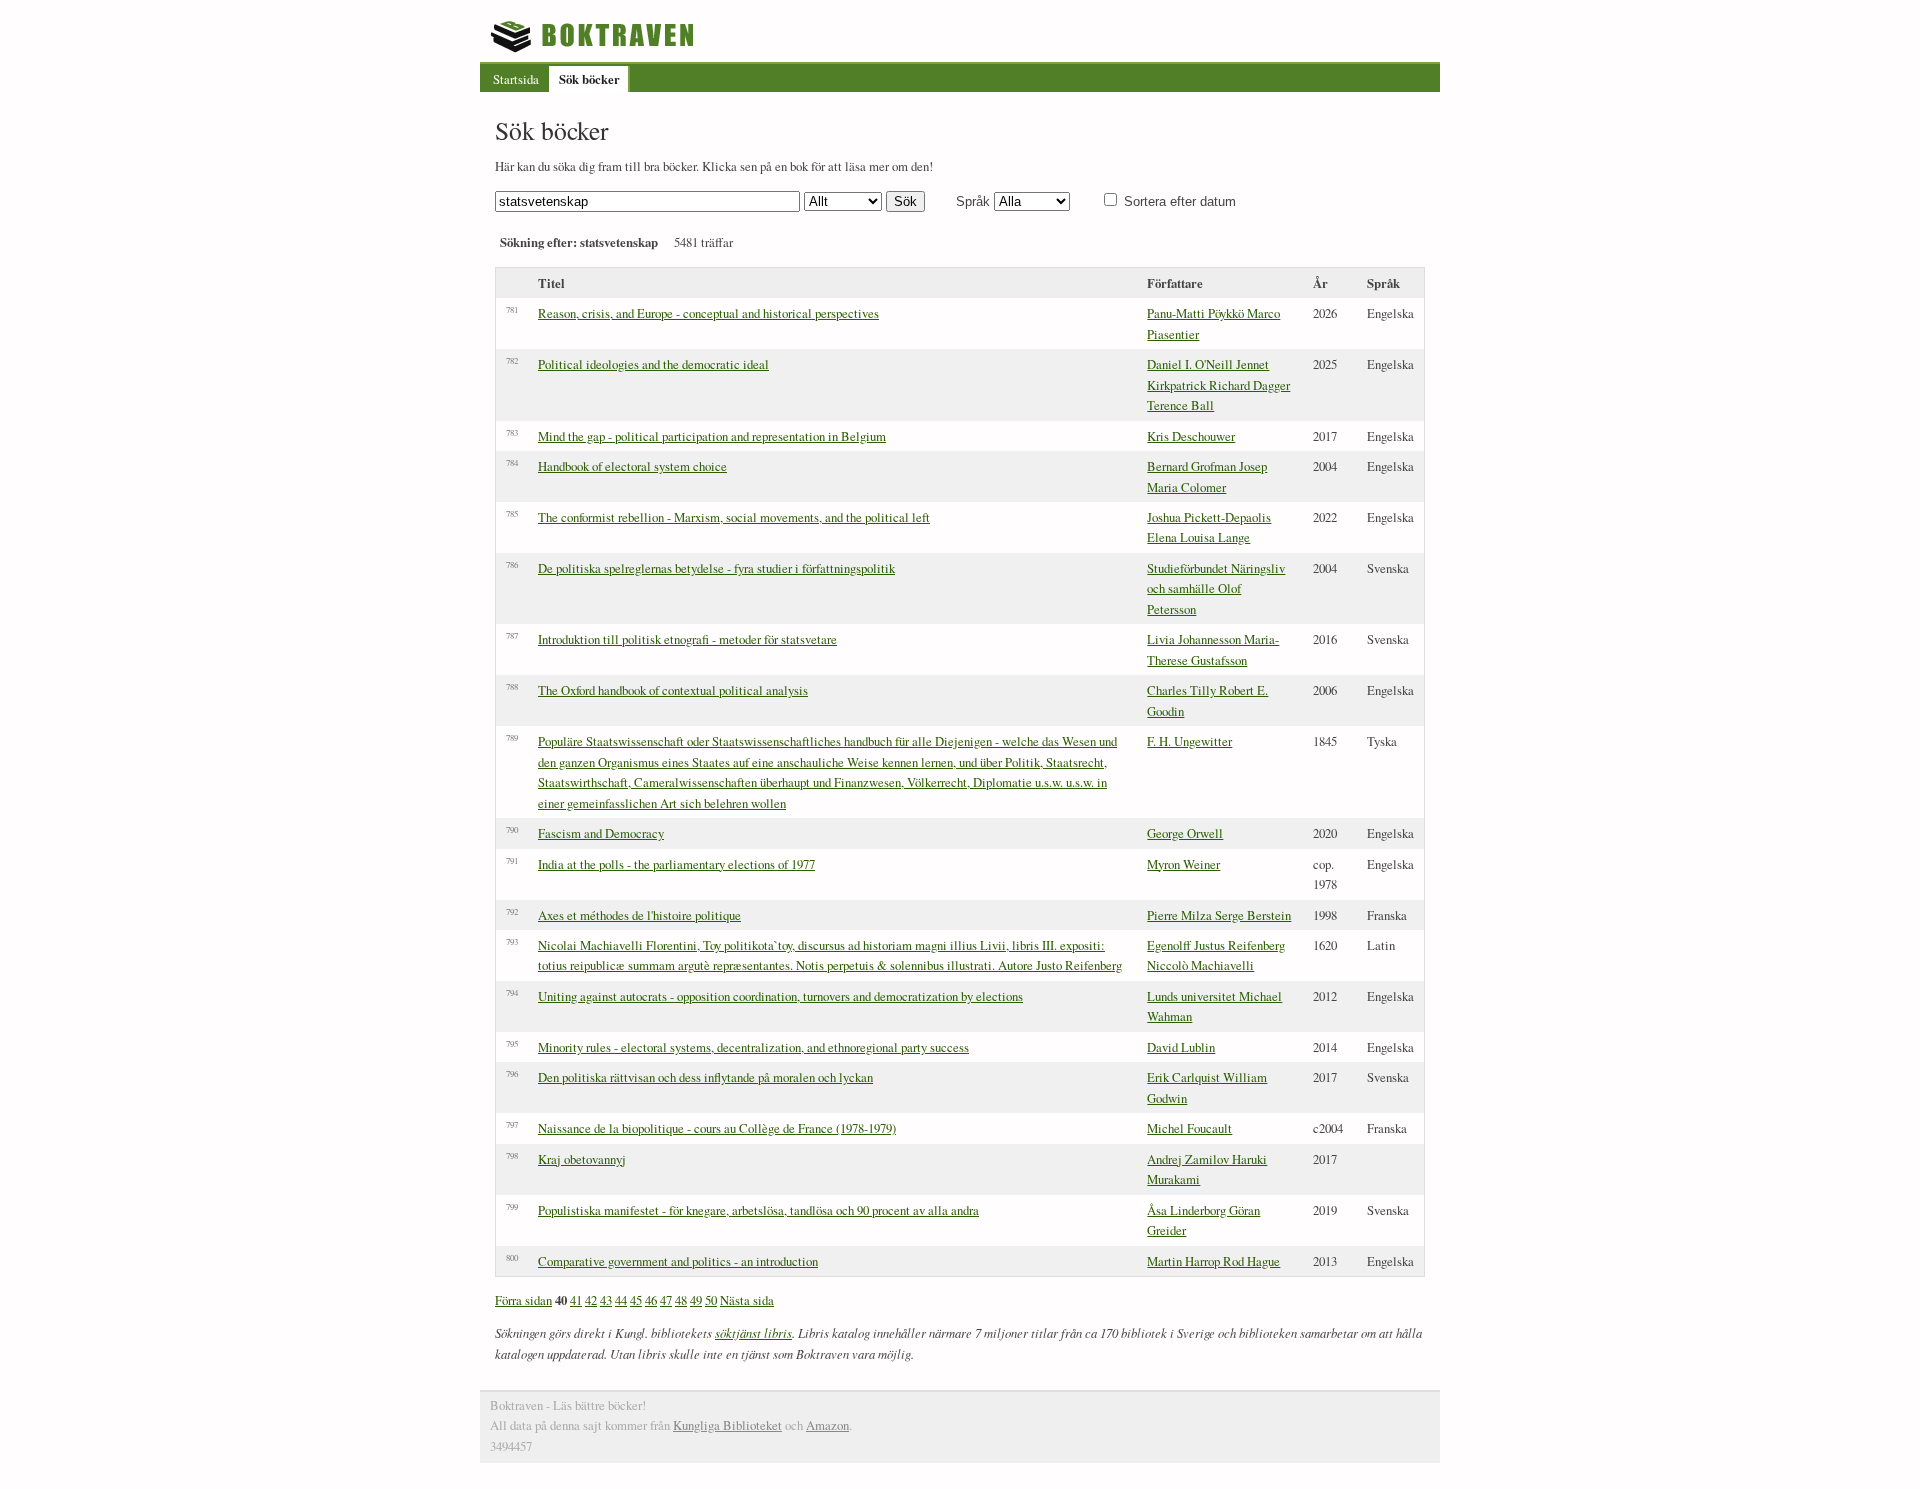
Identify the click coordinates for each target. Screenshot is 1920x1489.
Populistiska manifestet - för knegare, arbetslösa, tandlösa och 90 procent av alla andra (758, 1210)
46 (651, 1300)
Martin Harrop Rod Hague (1213, 1261)
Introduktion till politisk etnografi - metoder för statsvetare (687, 639)
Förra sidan (523, 1300)
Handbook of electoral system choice (632, 466)
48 (681, 1300)
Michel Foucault (1189, 1128)
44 (621, 1300)
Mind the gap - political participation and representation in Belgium (712, 436)
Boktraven (594, 36)
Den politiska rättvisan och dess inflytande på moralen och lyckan (705, 1077)
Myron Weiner (1183, 864)
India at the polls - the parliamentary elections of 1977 (676, 864)
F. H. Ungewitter (1189, 741)
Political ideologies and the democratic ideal (653, 364)
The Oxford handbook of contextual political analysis (673, 690)
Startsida (516, 79)
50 (711, 1300)
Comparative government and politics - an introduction (678, 1261)
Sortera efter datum (1180, 201)
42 (591, 1300)
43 (606, 1300)
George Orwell (1185, 833)
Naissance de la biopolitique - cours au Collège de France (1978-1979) (717, 1128)
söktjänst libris (753, 1332)
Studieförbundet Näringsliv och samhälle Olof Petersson (1216, 588)
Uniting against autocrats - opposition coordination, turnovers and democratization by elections (780, 996)
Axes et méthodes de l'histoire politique (639, 915)
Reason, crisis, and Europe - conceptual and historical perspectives (708, 313)
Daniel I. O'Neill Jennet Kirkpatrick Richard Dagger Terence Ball (1218, 384)
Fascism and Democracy (601, 833)
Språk (973, 201)
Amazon (827, 1425)
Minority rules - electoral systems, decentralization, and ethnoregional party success (753, 1047)
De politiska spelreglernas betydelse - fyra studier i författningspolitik (716, 568)
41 (576, 1300)
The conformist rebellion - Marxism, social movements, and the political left (734, 517)
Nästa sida (747, 1300)
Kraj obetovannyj (582, 1159)
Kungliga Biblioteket (727, 1425)
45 (636, 1300)
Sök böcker (589, 79)
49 (696, 1300)
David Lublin (1181, 1047)
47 (666, 1300)
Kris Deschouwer (1191, 436)
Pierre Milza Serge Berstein (1219, 915)
